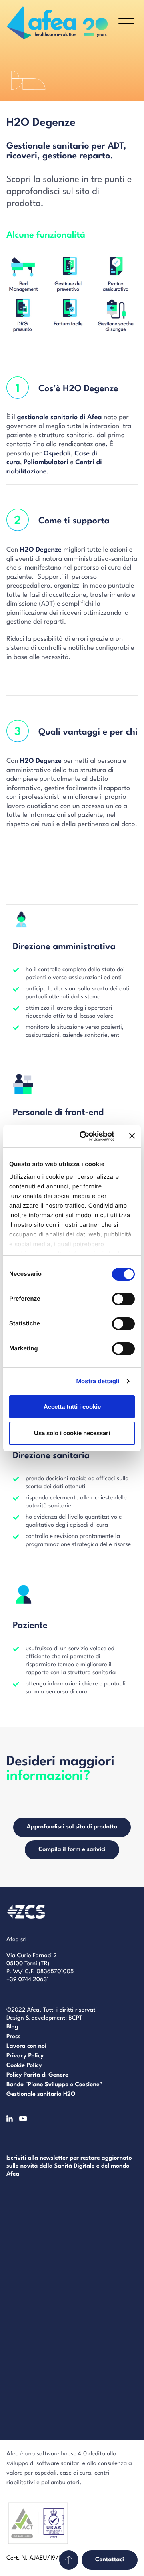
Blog (12, 2027)
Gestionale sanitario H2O (41, 2094)
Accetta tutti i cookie (72, 1407)
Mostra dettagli (98, 1381)
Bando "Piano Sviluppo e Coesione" (54, 2085)
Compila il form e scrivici (72, 1850)
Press (13, 2037)
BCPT (75, 2018)
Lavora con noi (26, 2046)
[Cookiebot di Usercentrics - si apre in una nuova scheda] (84, 1136)
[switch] (123, 1299)
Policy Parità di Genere (37, 2075)
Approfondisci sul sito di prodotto (72, 1827)
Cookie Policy (24, 2066)
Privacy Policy (25, 2056)
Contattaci (110, 2560)
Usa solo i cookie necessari (72, 1433)
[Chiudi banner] (132, 1136)
